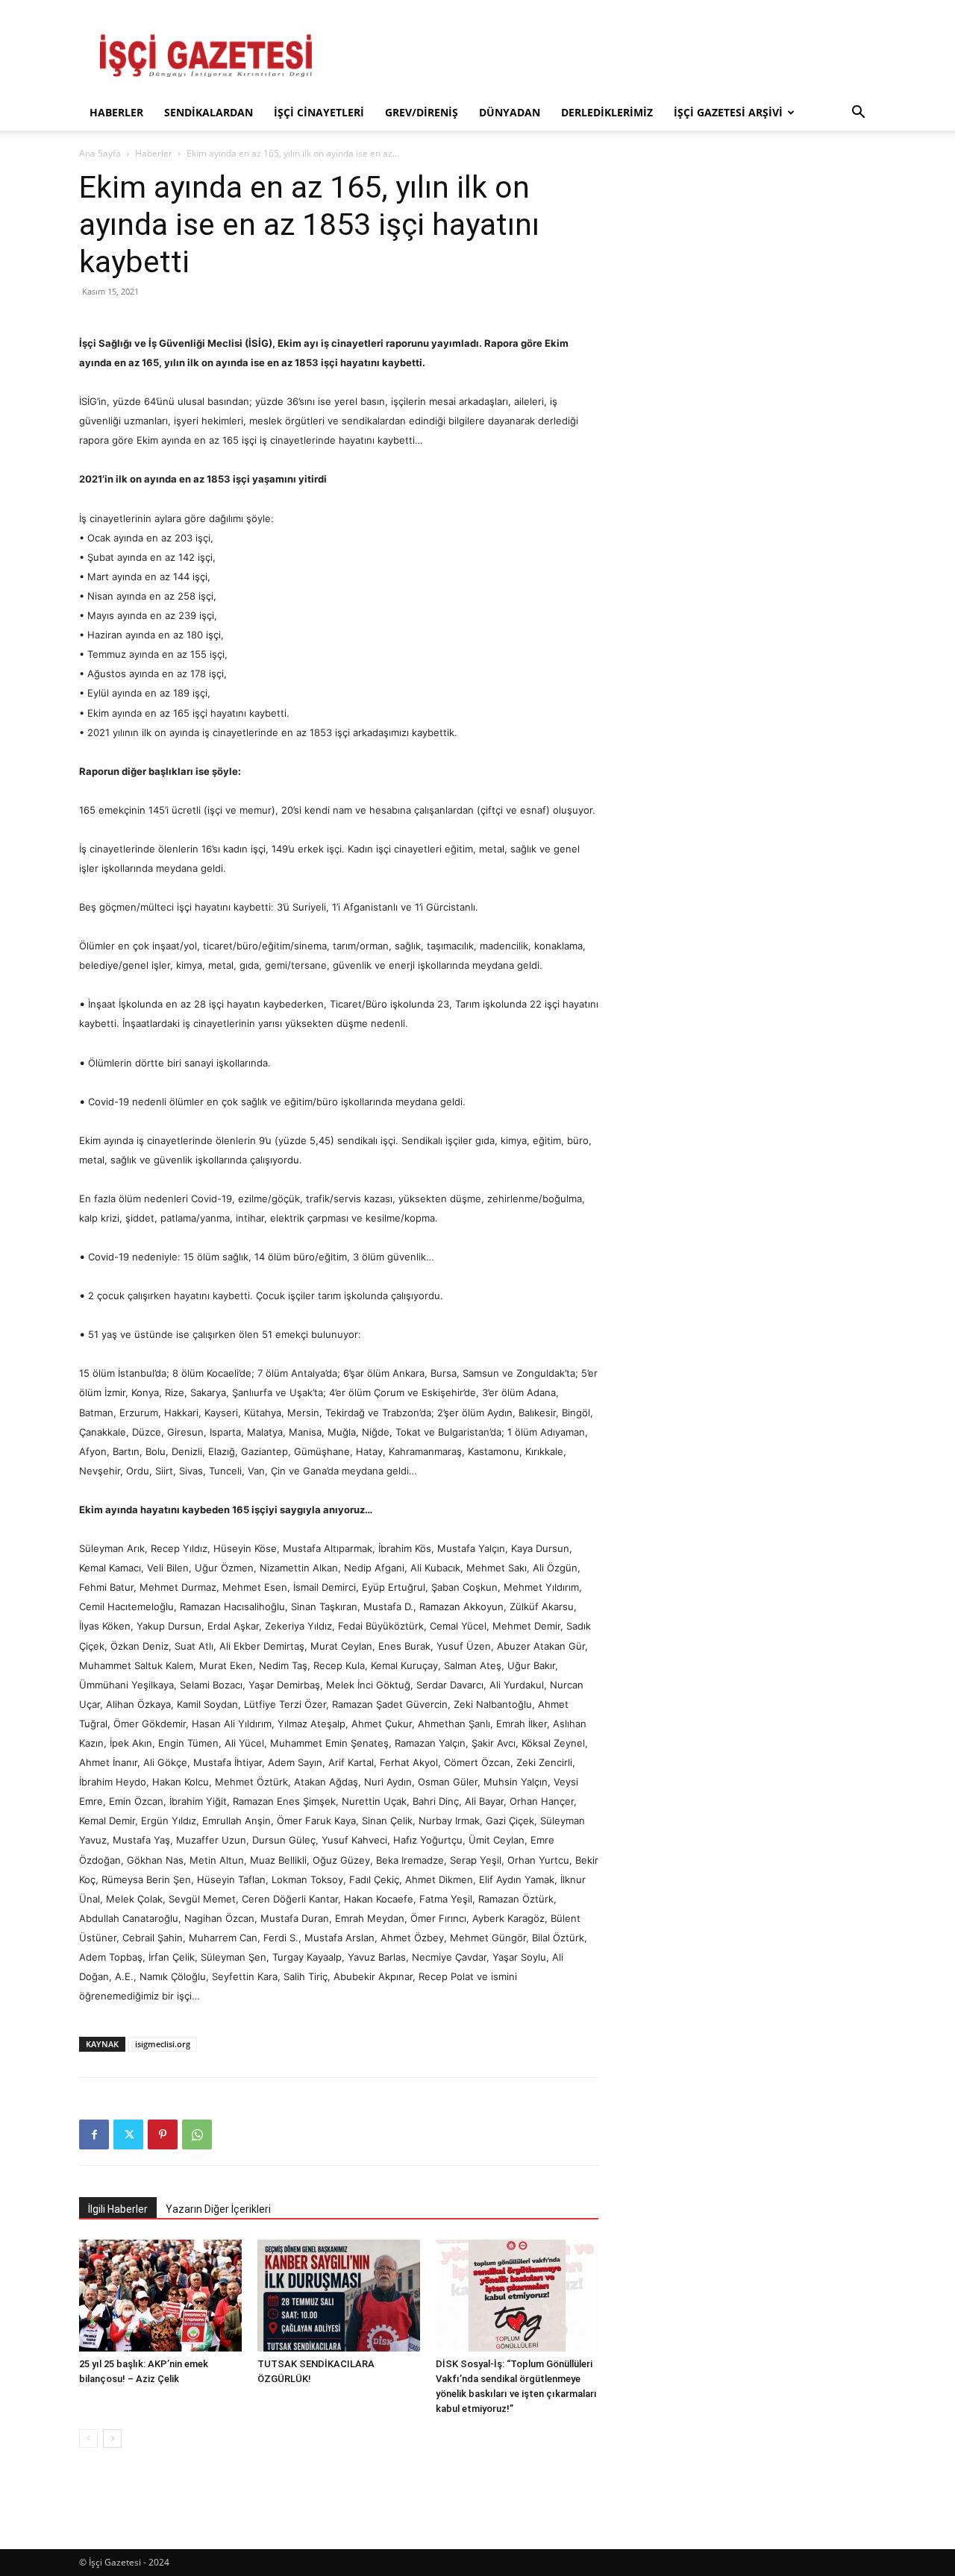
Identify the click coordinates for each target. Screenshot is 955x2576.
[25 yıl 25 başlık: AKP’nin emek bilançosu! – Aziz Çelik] (160, 2296)
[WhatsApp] (197, 2134)
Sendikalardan (209, 112)
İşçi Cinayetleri (319, 112)
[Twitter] (128, 2134)
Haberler (116, 112)
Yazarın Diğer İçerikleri (218, 2209)
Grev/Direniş (422, 112)
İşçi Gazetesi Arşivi (728, 112)
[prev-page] (88, 2438)
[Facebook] (94, 2134)
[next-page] (112, 2438)
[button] (858, 114)
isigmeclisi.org (163, 2044)
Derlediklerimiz (607, 112)
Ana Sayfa (100, 153)
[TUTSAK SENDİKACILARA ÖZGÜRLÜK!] (339, 2296)
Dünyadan (510, 112)
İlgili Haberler (118, 2209)
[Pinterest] (163, 2134)
